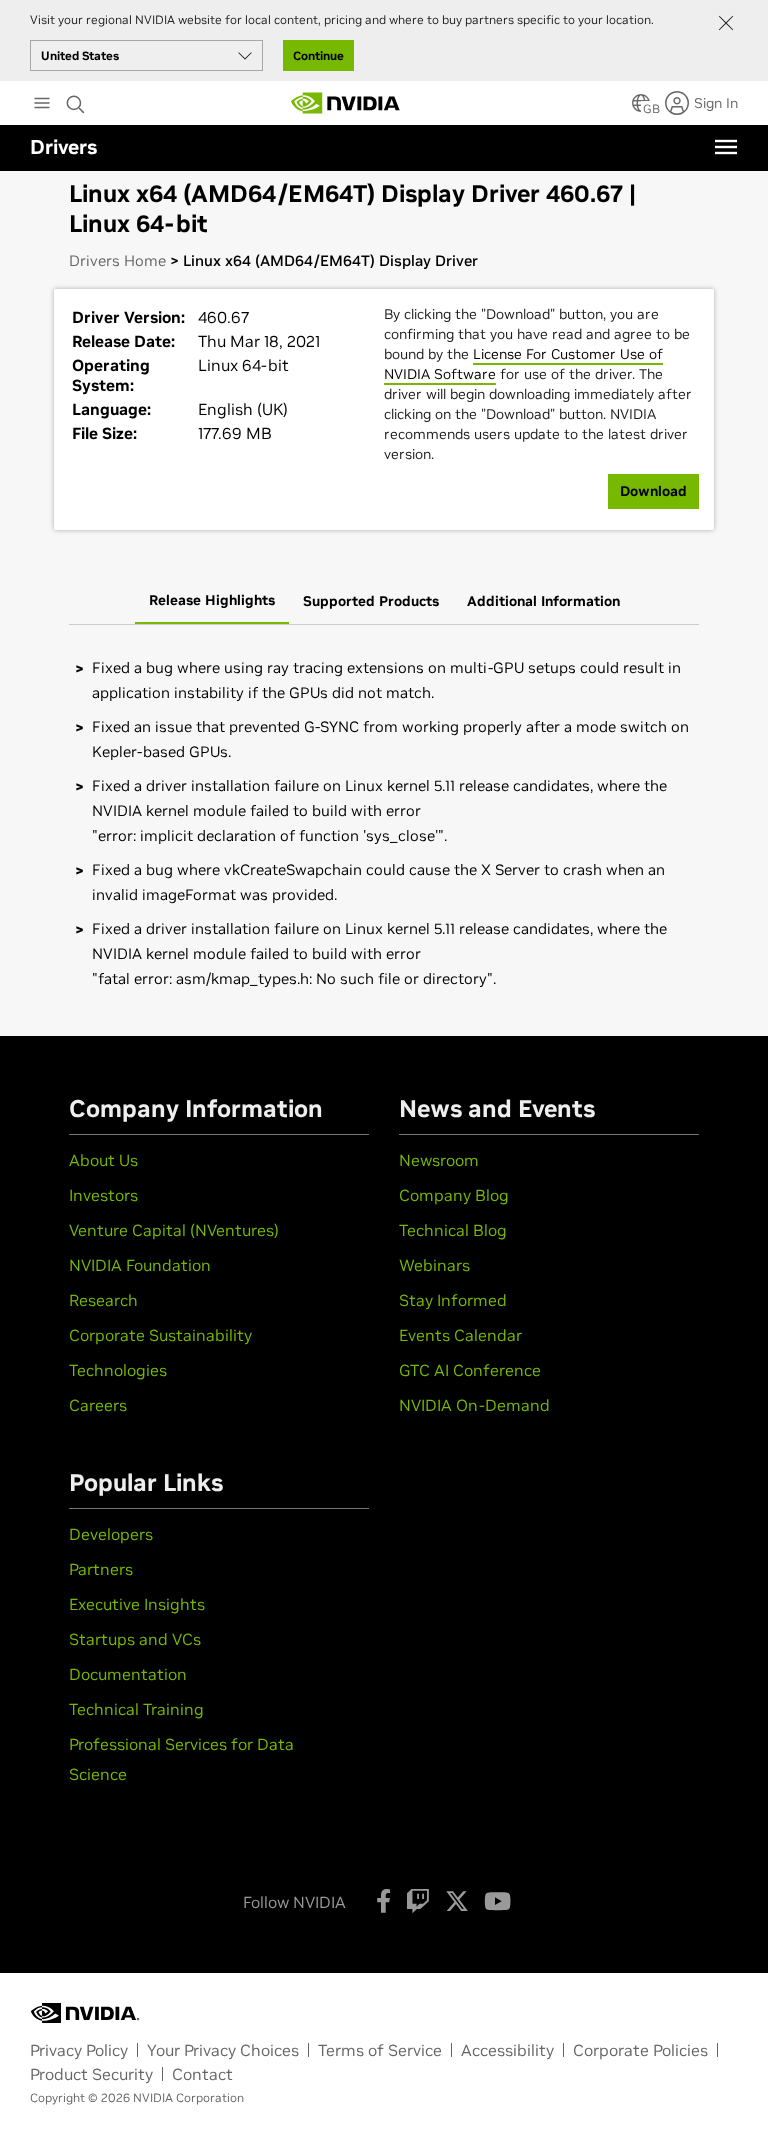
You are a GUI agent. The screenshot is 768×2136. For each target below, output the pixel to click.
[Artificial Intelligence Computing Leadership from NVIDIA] (346, 103)
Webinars (434, 1265)
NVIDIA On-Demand (474, 1405)
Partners (101, 1569)
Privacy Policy (79, 2050)
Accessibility (507, 2050)
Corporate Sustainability (160, 1335)
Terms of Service (380, 2050)
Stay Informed (453, 1300)
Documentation (128, 1674)
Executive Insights (137, 1604)
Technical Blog (453, 1230)
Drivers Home (117, 260)
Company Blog (454, 1195)
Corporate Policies (640, 2050)
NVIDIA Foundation (140, 1265)
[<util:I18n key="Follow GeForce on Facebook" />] (383, 1901)
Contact (202, 2074)
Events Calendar (460, 1335)
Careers (98, 1405)
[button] (641, 109)
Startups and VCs (135, 1639)
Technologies (118, 1370)
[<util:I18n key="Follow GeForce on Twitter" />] (457, 1901)
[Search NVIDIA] (76, 99)
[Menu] (726, 147)
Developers (111, 1534)
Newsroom (439, 1160)
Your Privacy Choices (223, 2050)
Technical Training (136, 1709)
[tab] (212, 602)
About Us (103, 1160)
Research (103, 1300)
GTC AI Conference (470, 1370)
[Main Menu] (42, 105)
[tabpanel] (384, 823)
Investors (103, 1195)
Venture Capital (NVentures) (174, 1230)
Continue (318, 55)
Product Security (91, 2074)
